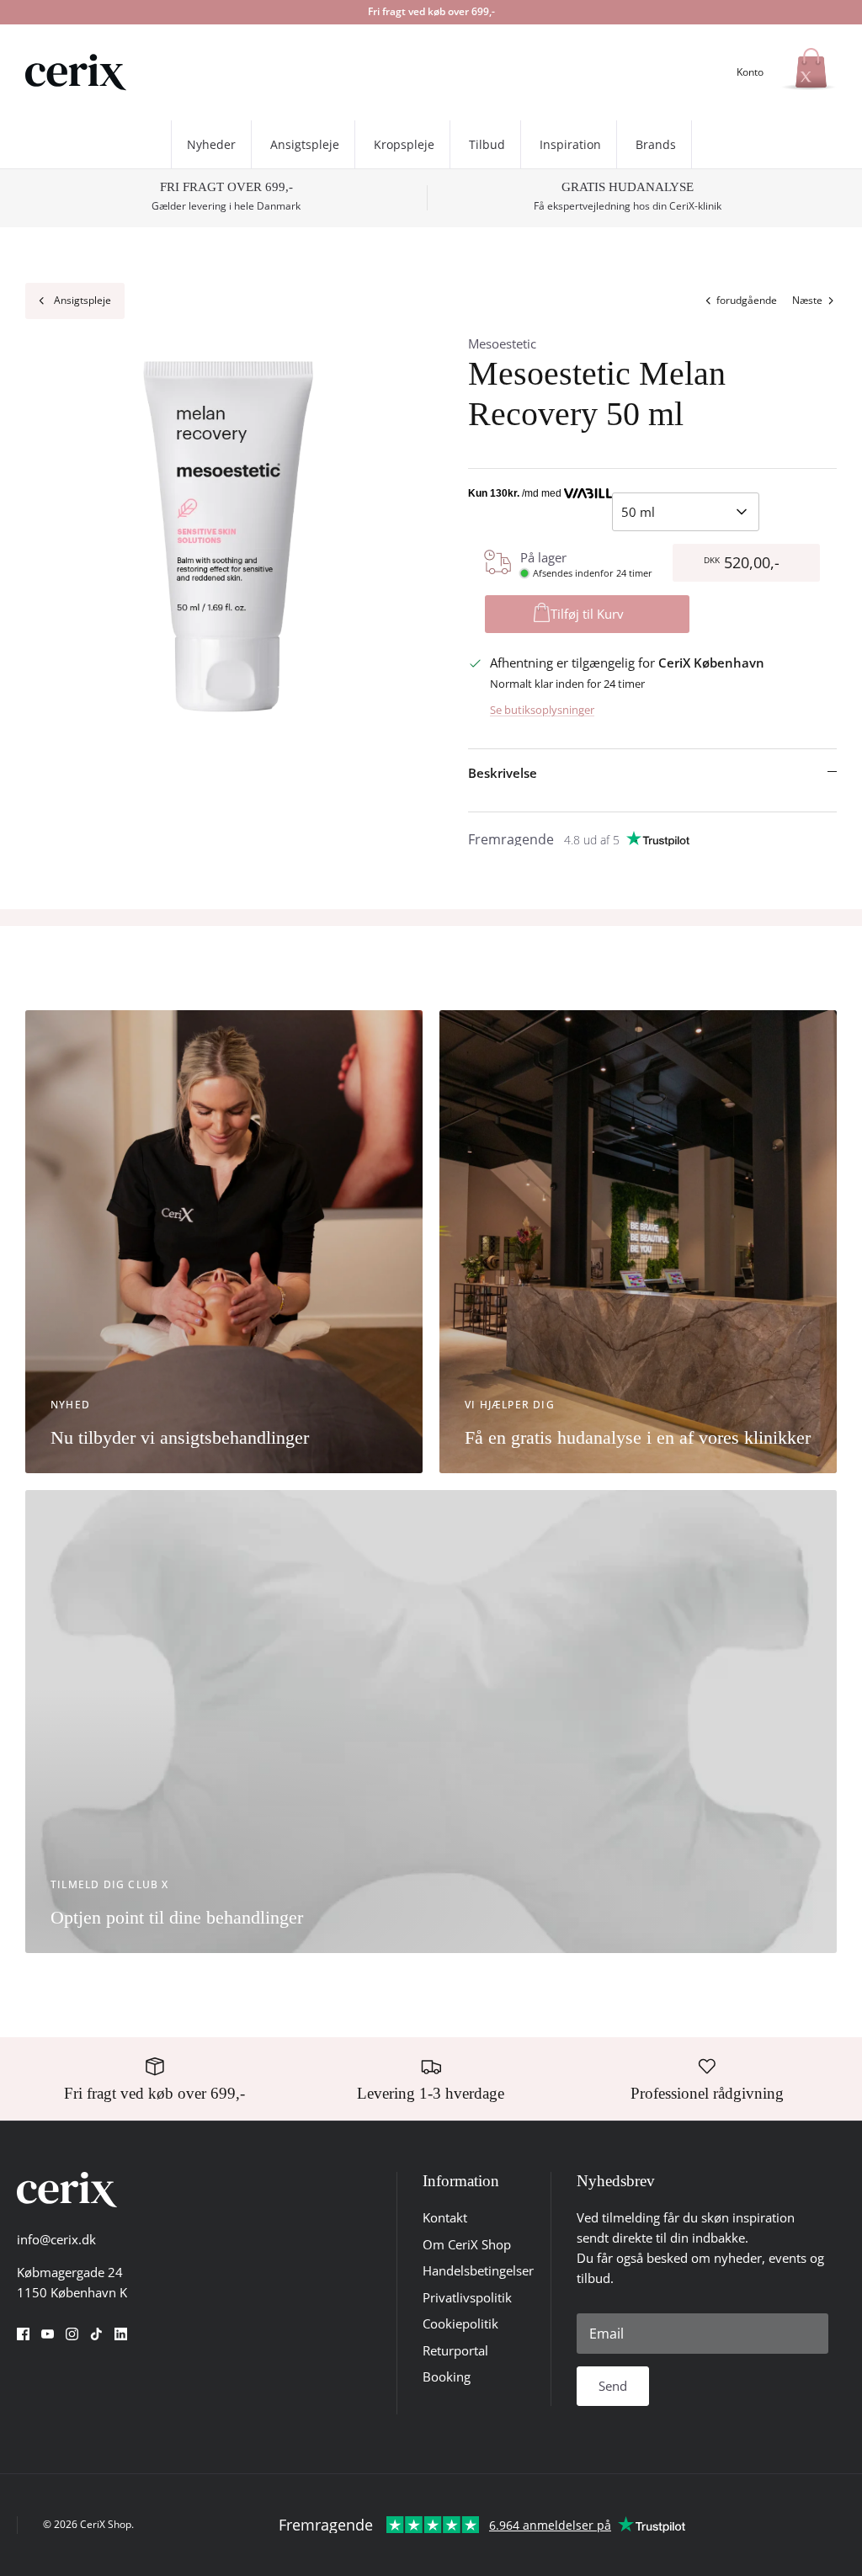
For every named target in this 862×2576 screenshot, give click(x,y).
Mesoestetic (502, 343)
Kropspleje (404, 144)
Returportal (455, 2350)
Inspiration (570, 144)
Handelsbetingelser (478, 2270)
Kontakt (445, 2217)
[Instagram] (72, 2334)
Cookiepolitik (460, 2323)
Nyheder (211, 144)
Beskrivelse (503, 773)
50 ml (638, 512)
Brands (656, 144)
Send (613, 2386)
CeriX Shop (106, 2524)
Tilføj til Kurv (587, 614)
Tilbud (487, 144)
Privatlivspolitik (467, 2297)
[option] (228, 536)
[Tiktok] (96, 2334)
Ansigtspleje (305, 144)
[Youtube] (48, 2334)
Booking (447, 2376)
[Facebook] (23, 2334)
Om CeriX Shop (467, 2244)
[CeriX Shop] (76, 72)
